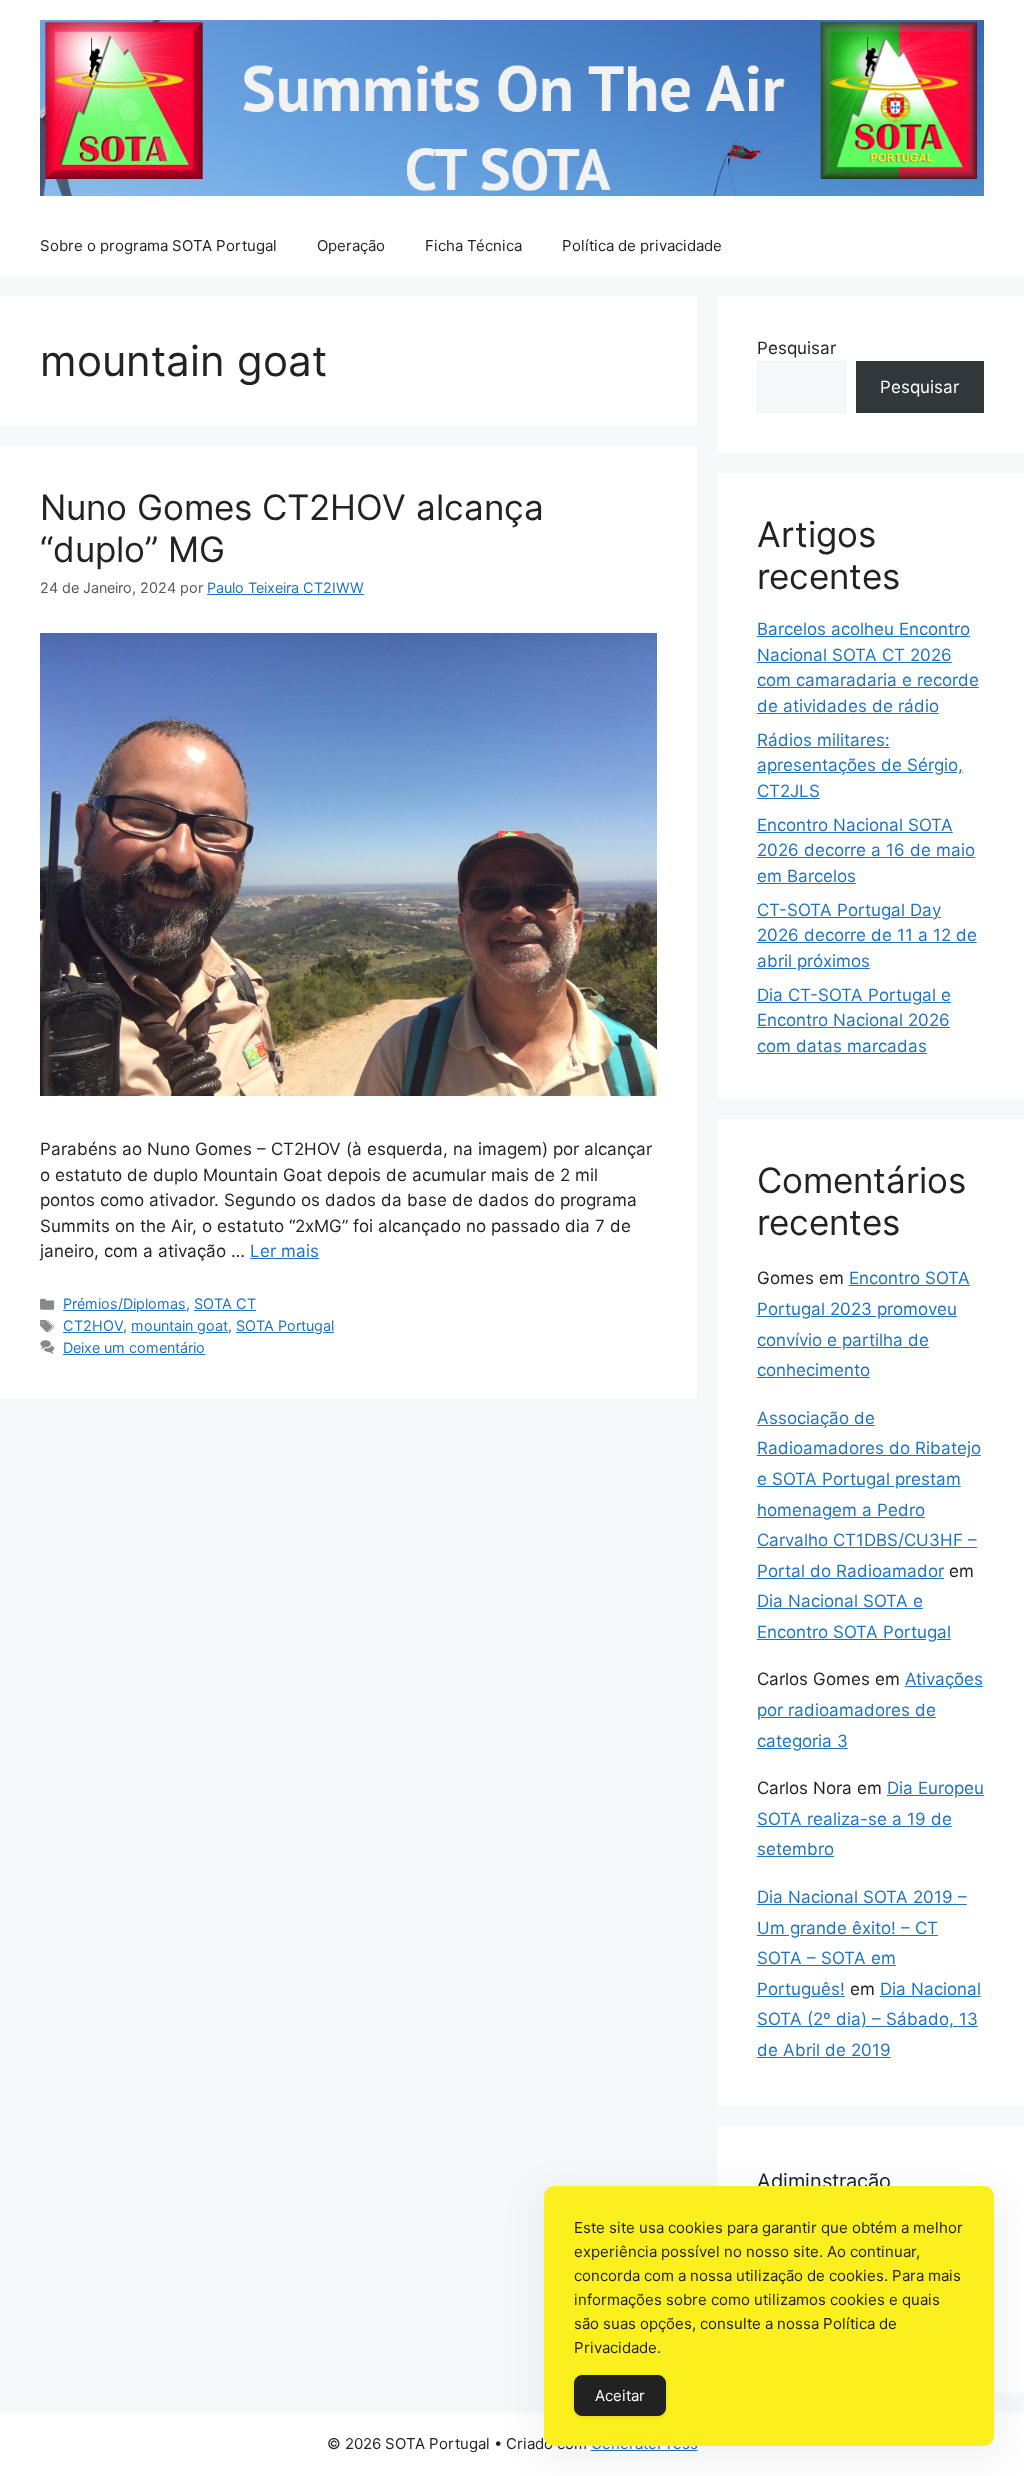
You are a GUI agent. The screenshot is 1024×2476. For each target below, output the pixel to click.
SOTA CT (225, 1303)
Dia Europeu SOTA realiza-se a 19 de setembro (870, 1818)
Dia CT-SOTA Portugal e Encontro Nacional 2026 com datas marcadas (854, 1020)
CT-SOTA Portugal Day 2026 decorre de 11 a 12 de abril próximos (867, 935)
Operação (351, 245)
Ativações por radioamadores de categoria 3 (870, 1709)
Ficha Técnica (473, 245)
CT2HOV (93, 1325)
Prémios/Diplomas (124, 1303)
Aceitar (620, 2395)
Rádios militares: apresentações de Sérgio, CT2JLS (860, 765)
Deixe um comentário (134, 1347)
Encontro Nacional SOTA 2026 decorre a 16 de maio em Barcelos (866, 850)
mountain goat (179, 1325)
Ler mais (284, 1251)
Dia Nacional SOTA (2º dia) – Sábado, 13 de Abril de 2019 (869, 2019)
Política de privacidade (642, 245)
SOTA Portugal (285, 1325)
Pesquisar (796, 348)
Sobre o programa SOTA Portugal (158, 245)
